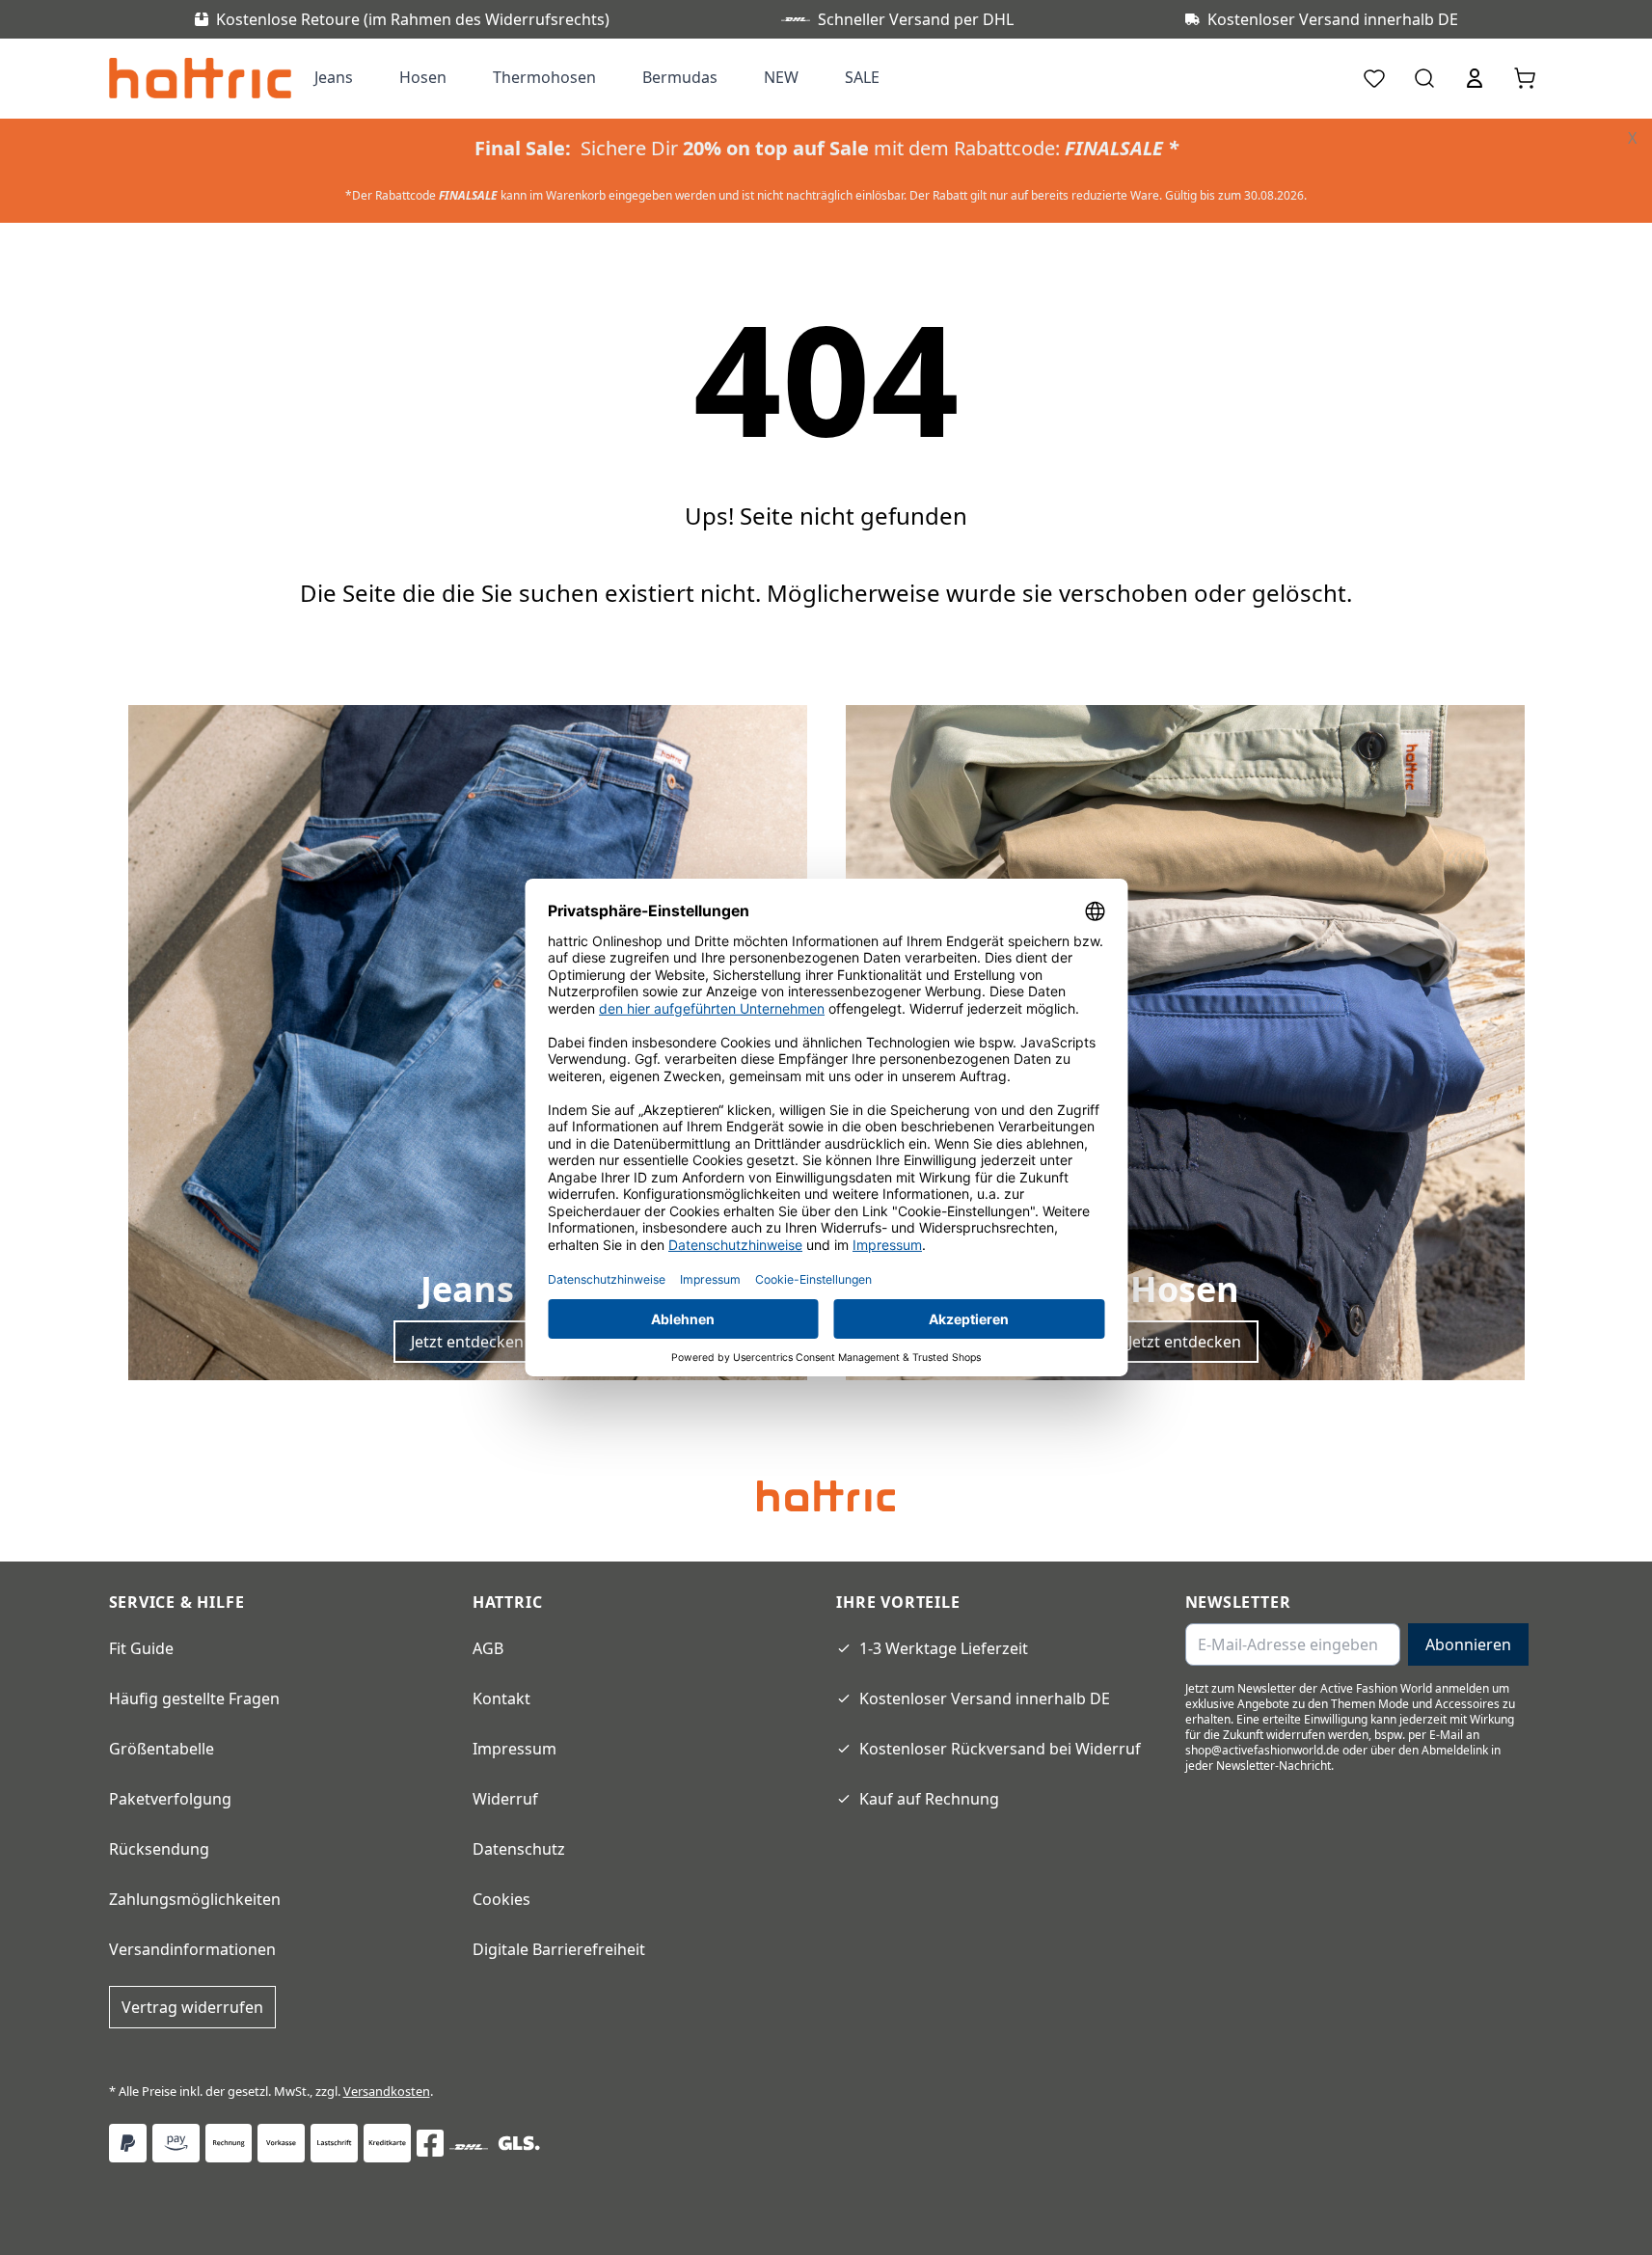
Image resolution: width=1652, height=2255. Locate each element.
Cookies (501, 1899)
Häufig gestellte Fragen (194, 1698)
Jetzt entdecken (467, 1342)
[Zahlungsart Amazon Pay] (176, 2143)
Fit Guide (141, 1648)
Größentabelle (162, 1749)
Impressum (515, 1749)
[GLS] (519, 2143)
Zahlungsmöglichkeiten (195, 1899)
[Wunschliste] (1374, 78)
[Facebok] (430, 2143)
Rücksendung (159, 1849)
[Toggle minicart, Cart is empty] (1525, 78)
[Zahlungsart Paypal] (128, 2143)
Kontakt (501, 1698)
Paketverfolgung (170, 1799)
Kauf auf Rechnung (929, 1799)
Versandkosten (387, 2091)
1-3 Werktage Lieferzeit (944, 1648)
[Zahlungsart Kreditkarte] (387, 2143)
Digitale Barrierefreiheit (559, 1949)
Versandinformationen (192, 1949)
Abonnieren (1468, 1644)
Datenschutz (519, 1849)
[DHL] (469, 2147)
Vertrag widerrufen (192, 2007)
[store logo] (200, 78)
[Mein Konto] (1475, 78)
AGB (488, 1648)
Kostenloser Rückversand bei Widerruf (1000, 1749)
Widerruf (505, 1799)
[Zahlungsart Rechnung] (229, 2143)
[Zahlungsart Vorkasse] (281, 2143)
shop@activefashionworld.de (1262, 1750)
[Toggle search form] (1424, 78)
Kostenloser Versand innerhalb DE (985, 1698)
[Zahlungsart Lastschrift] (334, 2143)
